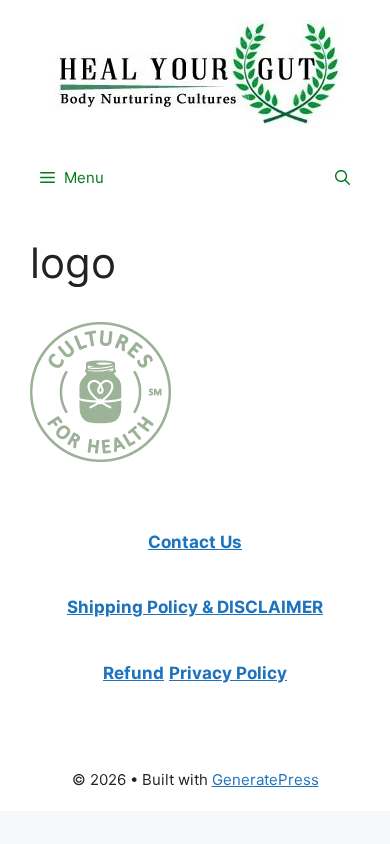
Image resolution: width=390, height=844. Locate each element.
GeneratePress (265, 779)
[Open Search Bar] (342, 178)
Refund (133, 673)
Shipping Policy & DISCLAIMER (195, 607)
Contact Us (195, 542)
